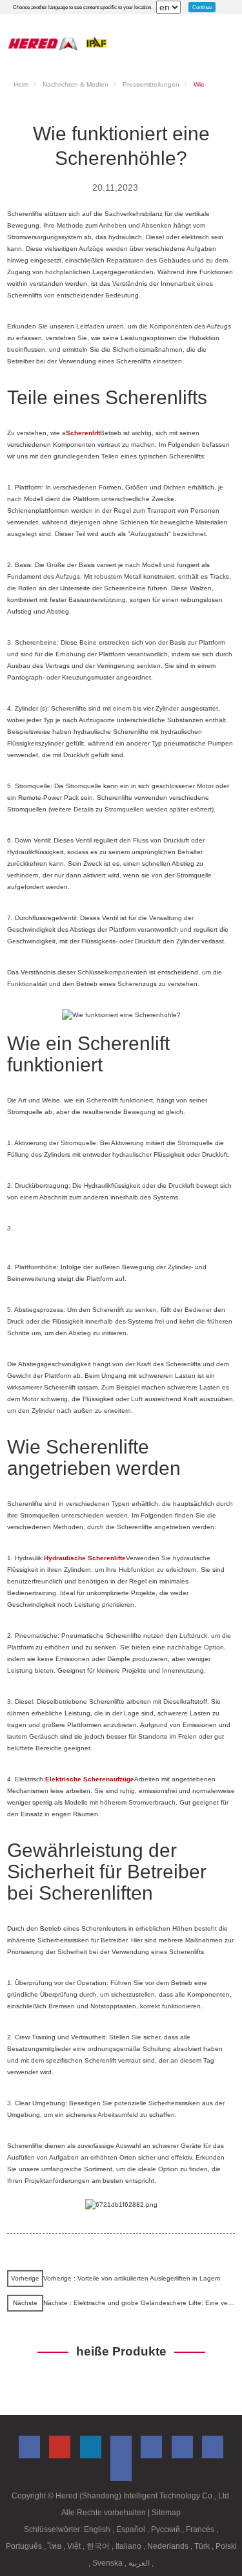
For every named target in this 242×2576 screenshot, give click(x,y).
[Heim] (57, 43)
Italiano (129, 2546)
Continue (202, 7)
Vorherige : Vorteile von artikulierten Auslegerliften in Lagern (132, 2278)
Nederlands (169, 2546)
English (98, 2529)
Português (25, 2546)
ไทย (55, 2546)
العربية (140, 2563)
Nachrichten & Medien (76, 84)
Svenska (108, 2563)
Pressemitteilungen (151, 84)
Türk (203, 2546)
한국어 (99, 2546)
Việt (75, 2546)
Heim (21, 84)
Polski (226, 2546)
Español (132, 2529)
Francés (201, 2529)
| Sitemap (164, 2513)
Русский (166, 2529)
